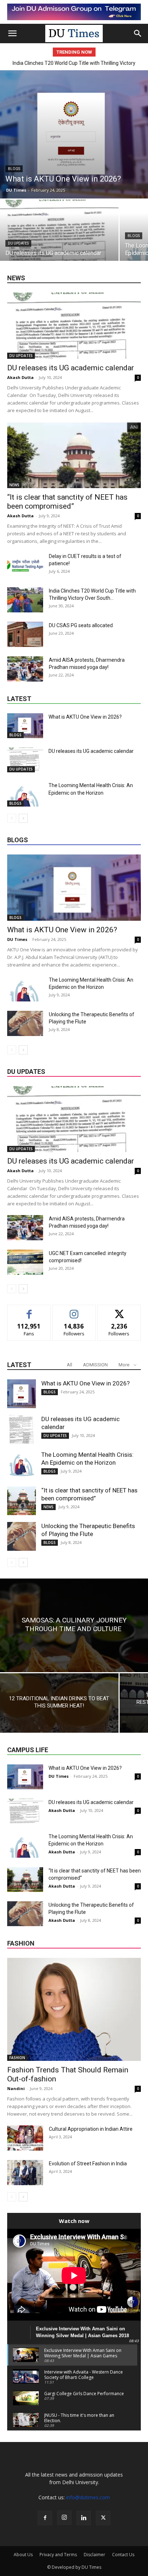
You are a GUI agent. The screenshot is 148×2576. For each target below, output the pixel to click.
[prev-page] (12, 818)
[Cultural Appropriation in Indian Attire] (25, 2138)
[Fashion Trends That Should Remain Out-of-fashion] (74, 2009)
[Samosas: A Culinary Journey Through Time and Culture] (74, 1625)
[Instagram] (64, 2518)
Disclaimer (94, 2555)
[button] (12, 34)
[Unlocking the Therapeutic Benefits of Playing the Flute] (25, 1023)
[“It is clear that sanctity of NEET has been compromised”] (74, 455)
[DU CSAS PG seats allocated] (25, 634)
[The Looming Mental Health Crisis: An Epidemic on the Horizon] (25, 794)
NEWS (14, 485)
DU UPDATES (18, 243)
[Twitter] (103, 2518)
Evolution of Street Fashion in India (88, 2164)
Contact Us (123, 2555)
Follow (74, 1310)
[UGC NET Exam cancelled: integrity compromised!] (25, 1262)
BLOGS (14, 169)
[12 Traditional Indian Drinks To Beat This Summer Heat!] (59, 1703)
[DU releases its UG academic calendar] (59, 244)
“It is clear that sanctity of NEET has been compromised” (67, 502)
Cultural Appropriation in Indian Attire (91, 2129)
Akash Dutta (20, 377)
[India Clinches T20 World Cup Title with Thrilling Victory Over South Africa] (25, 600)
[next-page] (23, 818)
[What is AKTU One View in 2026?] (74, 134)
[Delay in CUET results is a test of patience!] (25, 565)
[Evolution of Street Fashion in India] (25, 2173)
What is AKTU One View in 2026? (85, 717)
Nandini (16, 2088)
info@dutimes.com (88, 2497)
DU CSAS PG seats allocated (74, 63)
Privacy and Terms (58, 2555)
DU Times (16, 190)
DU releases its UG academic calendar (71, 368)
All (70, 1365)
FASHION (17, 2058)
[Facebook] (45, 2518)
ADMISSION (95, 1365)
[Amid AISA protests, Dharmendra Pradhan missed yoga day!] (25, 669)
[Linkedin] (84, 2518)
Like (29, 1310)
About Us (23, 2555)
